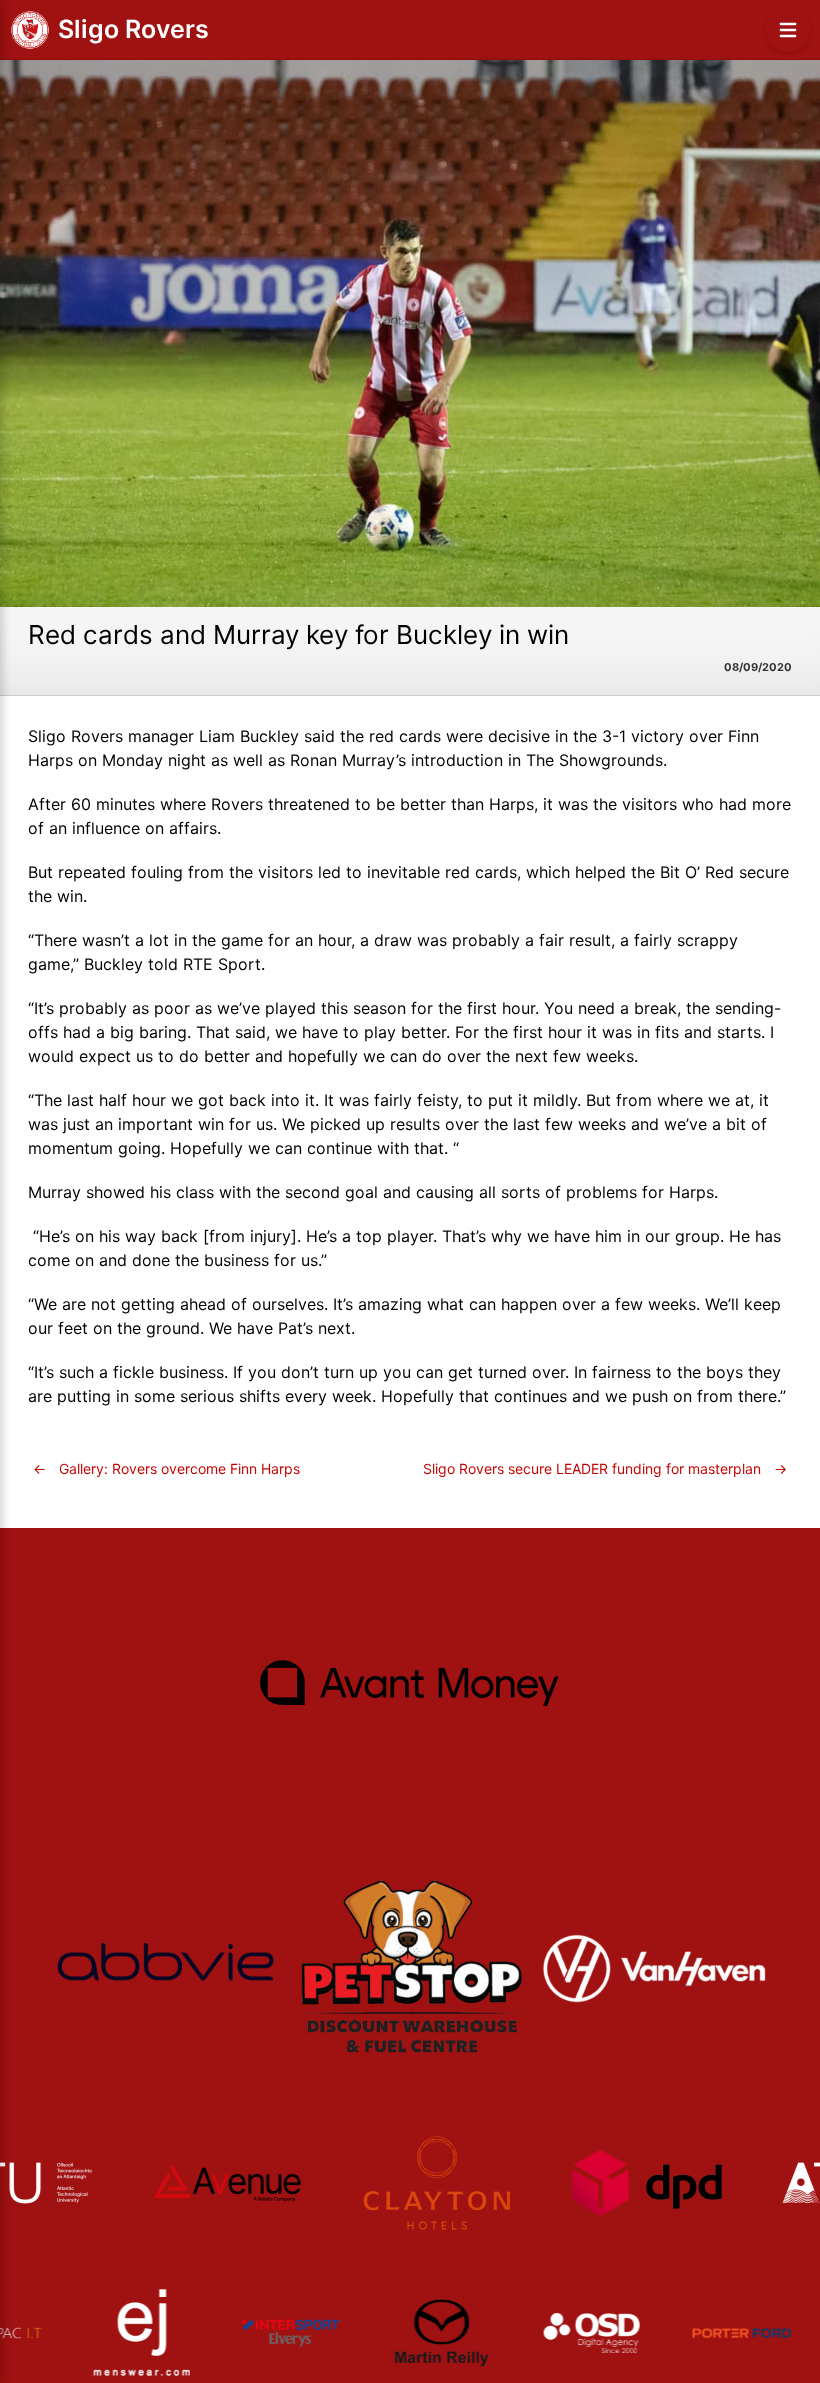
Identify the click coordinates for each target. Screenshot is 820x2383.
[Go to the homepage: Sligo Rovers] (30, 30)
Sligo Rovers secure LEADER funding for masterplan (605, 1468)
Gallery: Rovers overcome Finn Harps (166, 1468)
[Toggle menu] (788, 30)
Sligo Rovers (133, 29)
